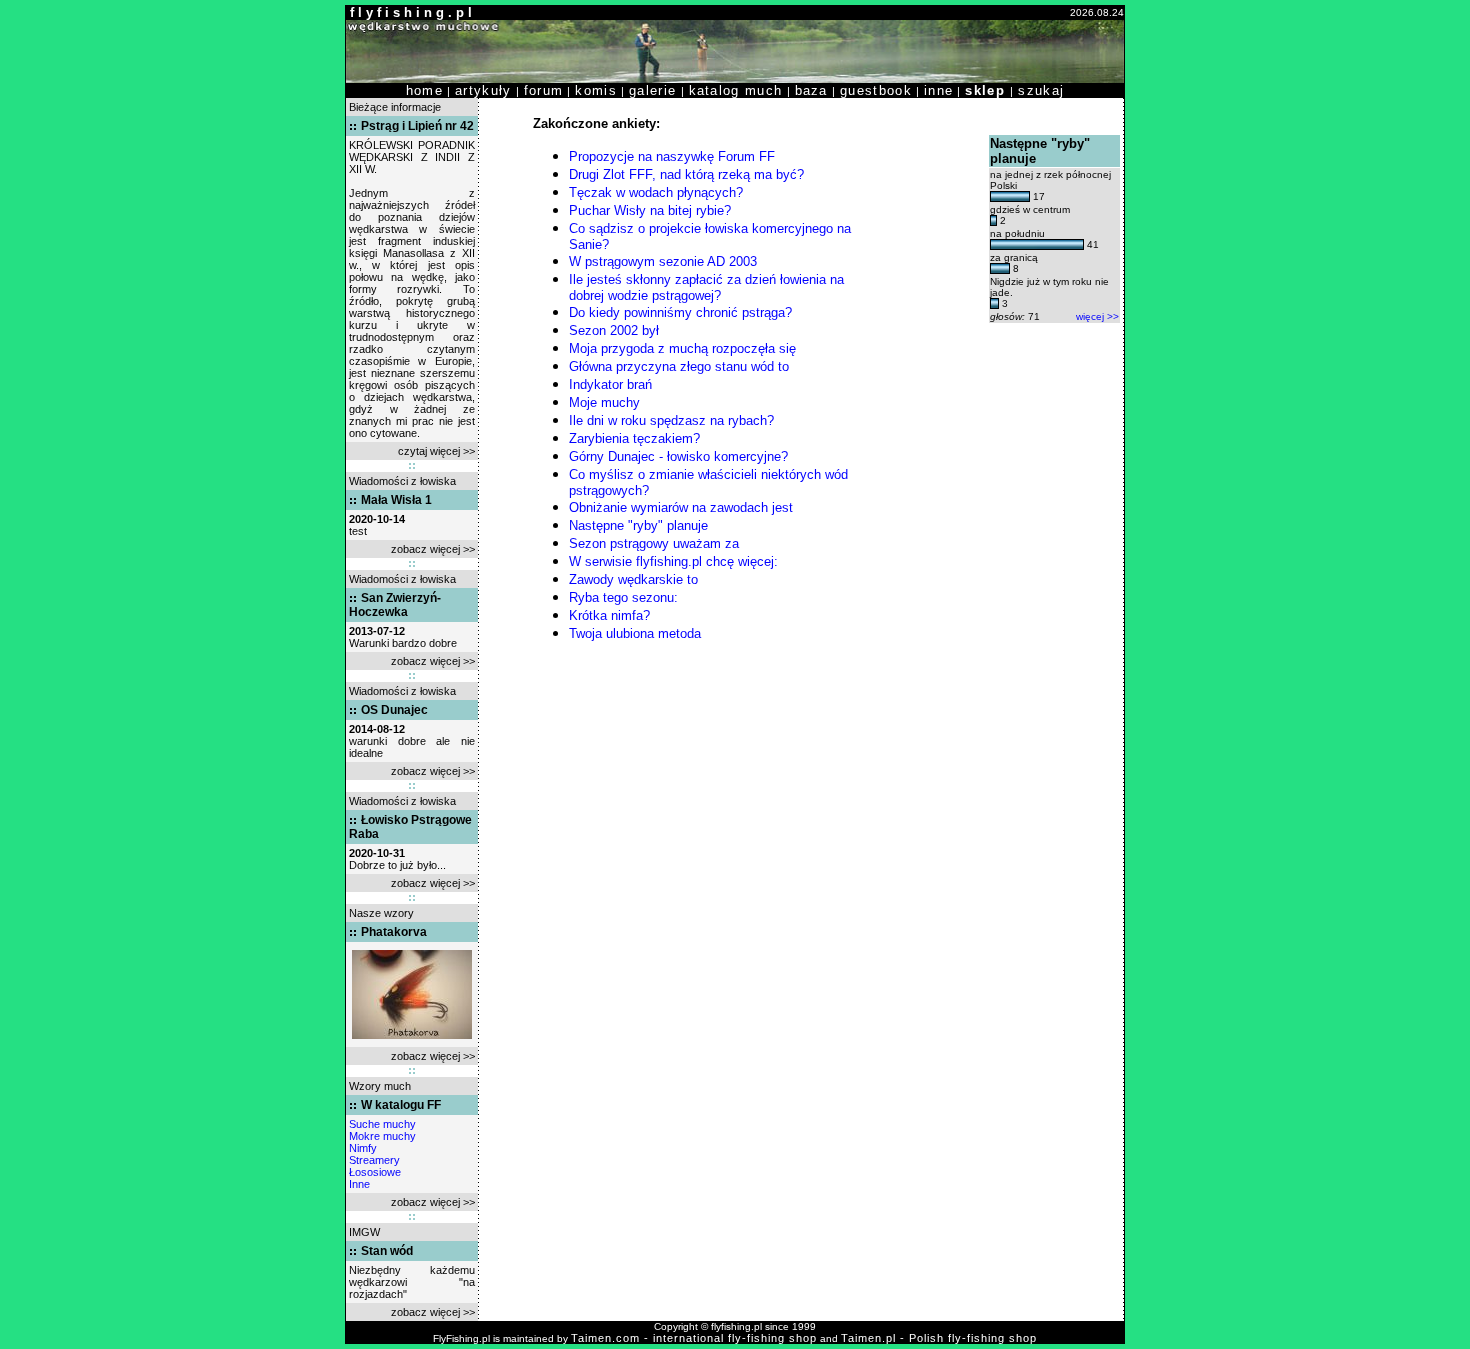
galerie (652, 90)
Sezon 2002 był (614, 330)
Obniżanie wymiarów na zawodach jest (681, 507)
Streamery (374, 1160)
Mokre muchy (382, 1136)
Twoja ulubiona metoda (635, 633)
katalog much (736, 90)
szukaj (1041, 90)
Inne (359, 1184)
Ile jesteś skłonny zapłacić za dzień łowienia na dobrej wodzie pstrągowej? (706, 287)
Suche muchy (382, 1124)
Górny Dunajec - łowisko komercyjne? (678, 456)
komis (596, 90)
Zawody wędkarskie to (633, 579)
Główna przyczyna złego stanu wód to (679, 366)
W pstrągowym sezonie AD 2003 (663, 261)
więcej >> (1097, 316)
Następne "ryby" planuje (638, 525)
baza (811, 90)
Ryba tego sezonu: (623, 597)
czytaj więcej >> (436, 451)
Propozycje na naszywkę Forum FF (672, 156)
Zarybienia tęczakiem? (634, 438)
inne (938, 90)
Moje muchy (604, 402)
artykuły (483, 90)
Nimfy (363, 1148)
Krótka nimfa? (609, 615)
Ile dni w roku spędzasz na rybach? (671, 420)
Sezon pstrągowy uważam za (654, 543)
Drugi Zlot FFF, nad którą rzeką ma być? (686, 174)
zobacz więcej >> (433, 549)
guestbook (876, 90)
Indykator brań (610, 384)
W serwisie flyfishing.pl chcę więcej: (673, 561)
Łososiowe (375, 1172)
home (424, 90)
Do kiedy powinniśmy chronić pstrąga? (680, 312)
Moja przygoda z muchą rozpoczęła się (682, 348)
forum (544, 90)
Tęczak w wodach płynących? (656, 192)
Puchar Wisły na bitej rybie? (650, 210)
